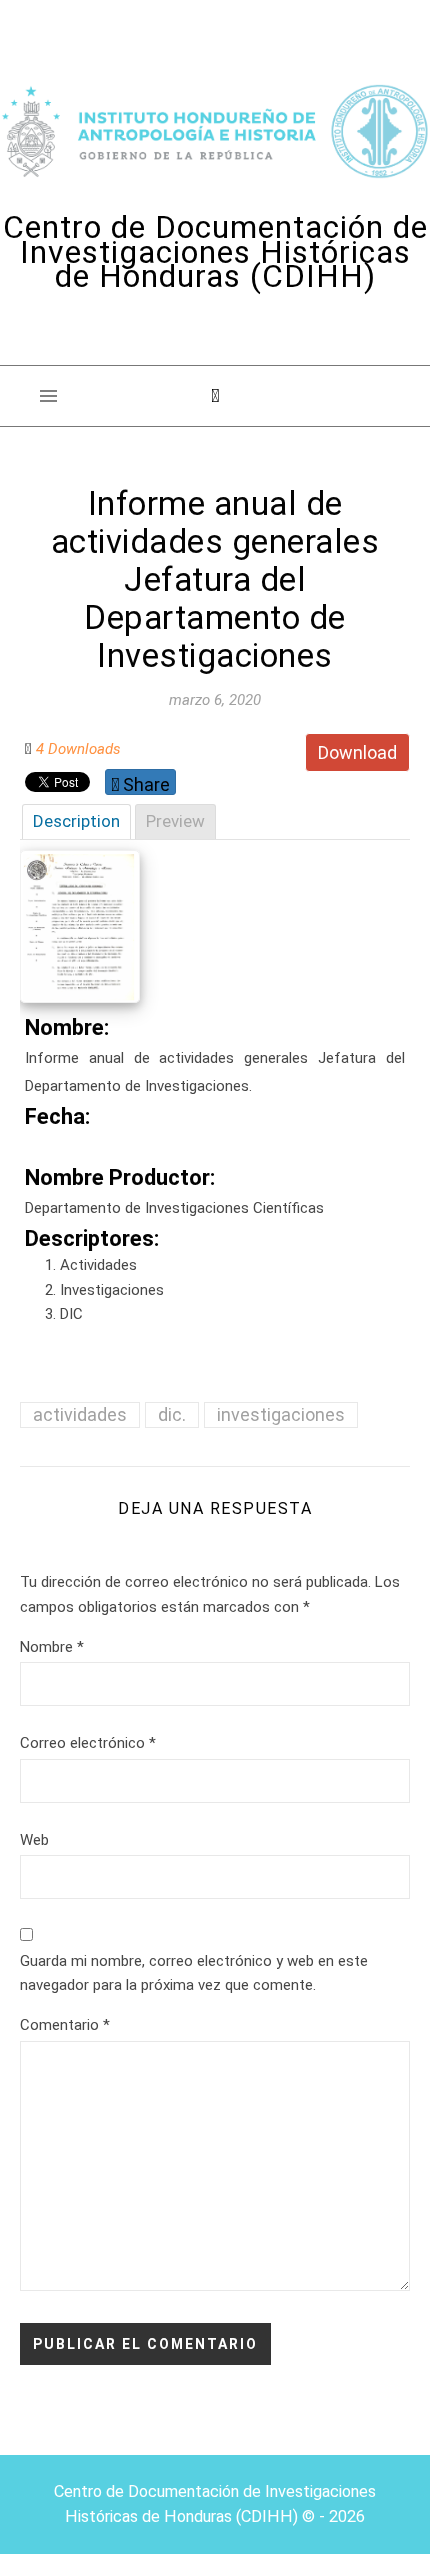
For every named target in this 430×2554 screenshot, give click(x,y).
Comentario (65, 2025)
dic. (172, 1414)
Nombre (52, 1647)
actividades (80, 1414)
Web (34, 1840)
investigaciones (281, 1414)
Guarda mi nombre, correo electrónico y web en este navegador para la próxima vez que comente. (194, 1973)
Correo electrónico (88, 1743)
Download (357, 752)
